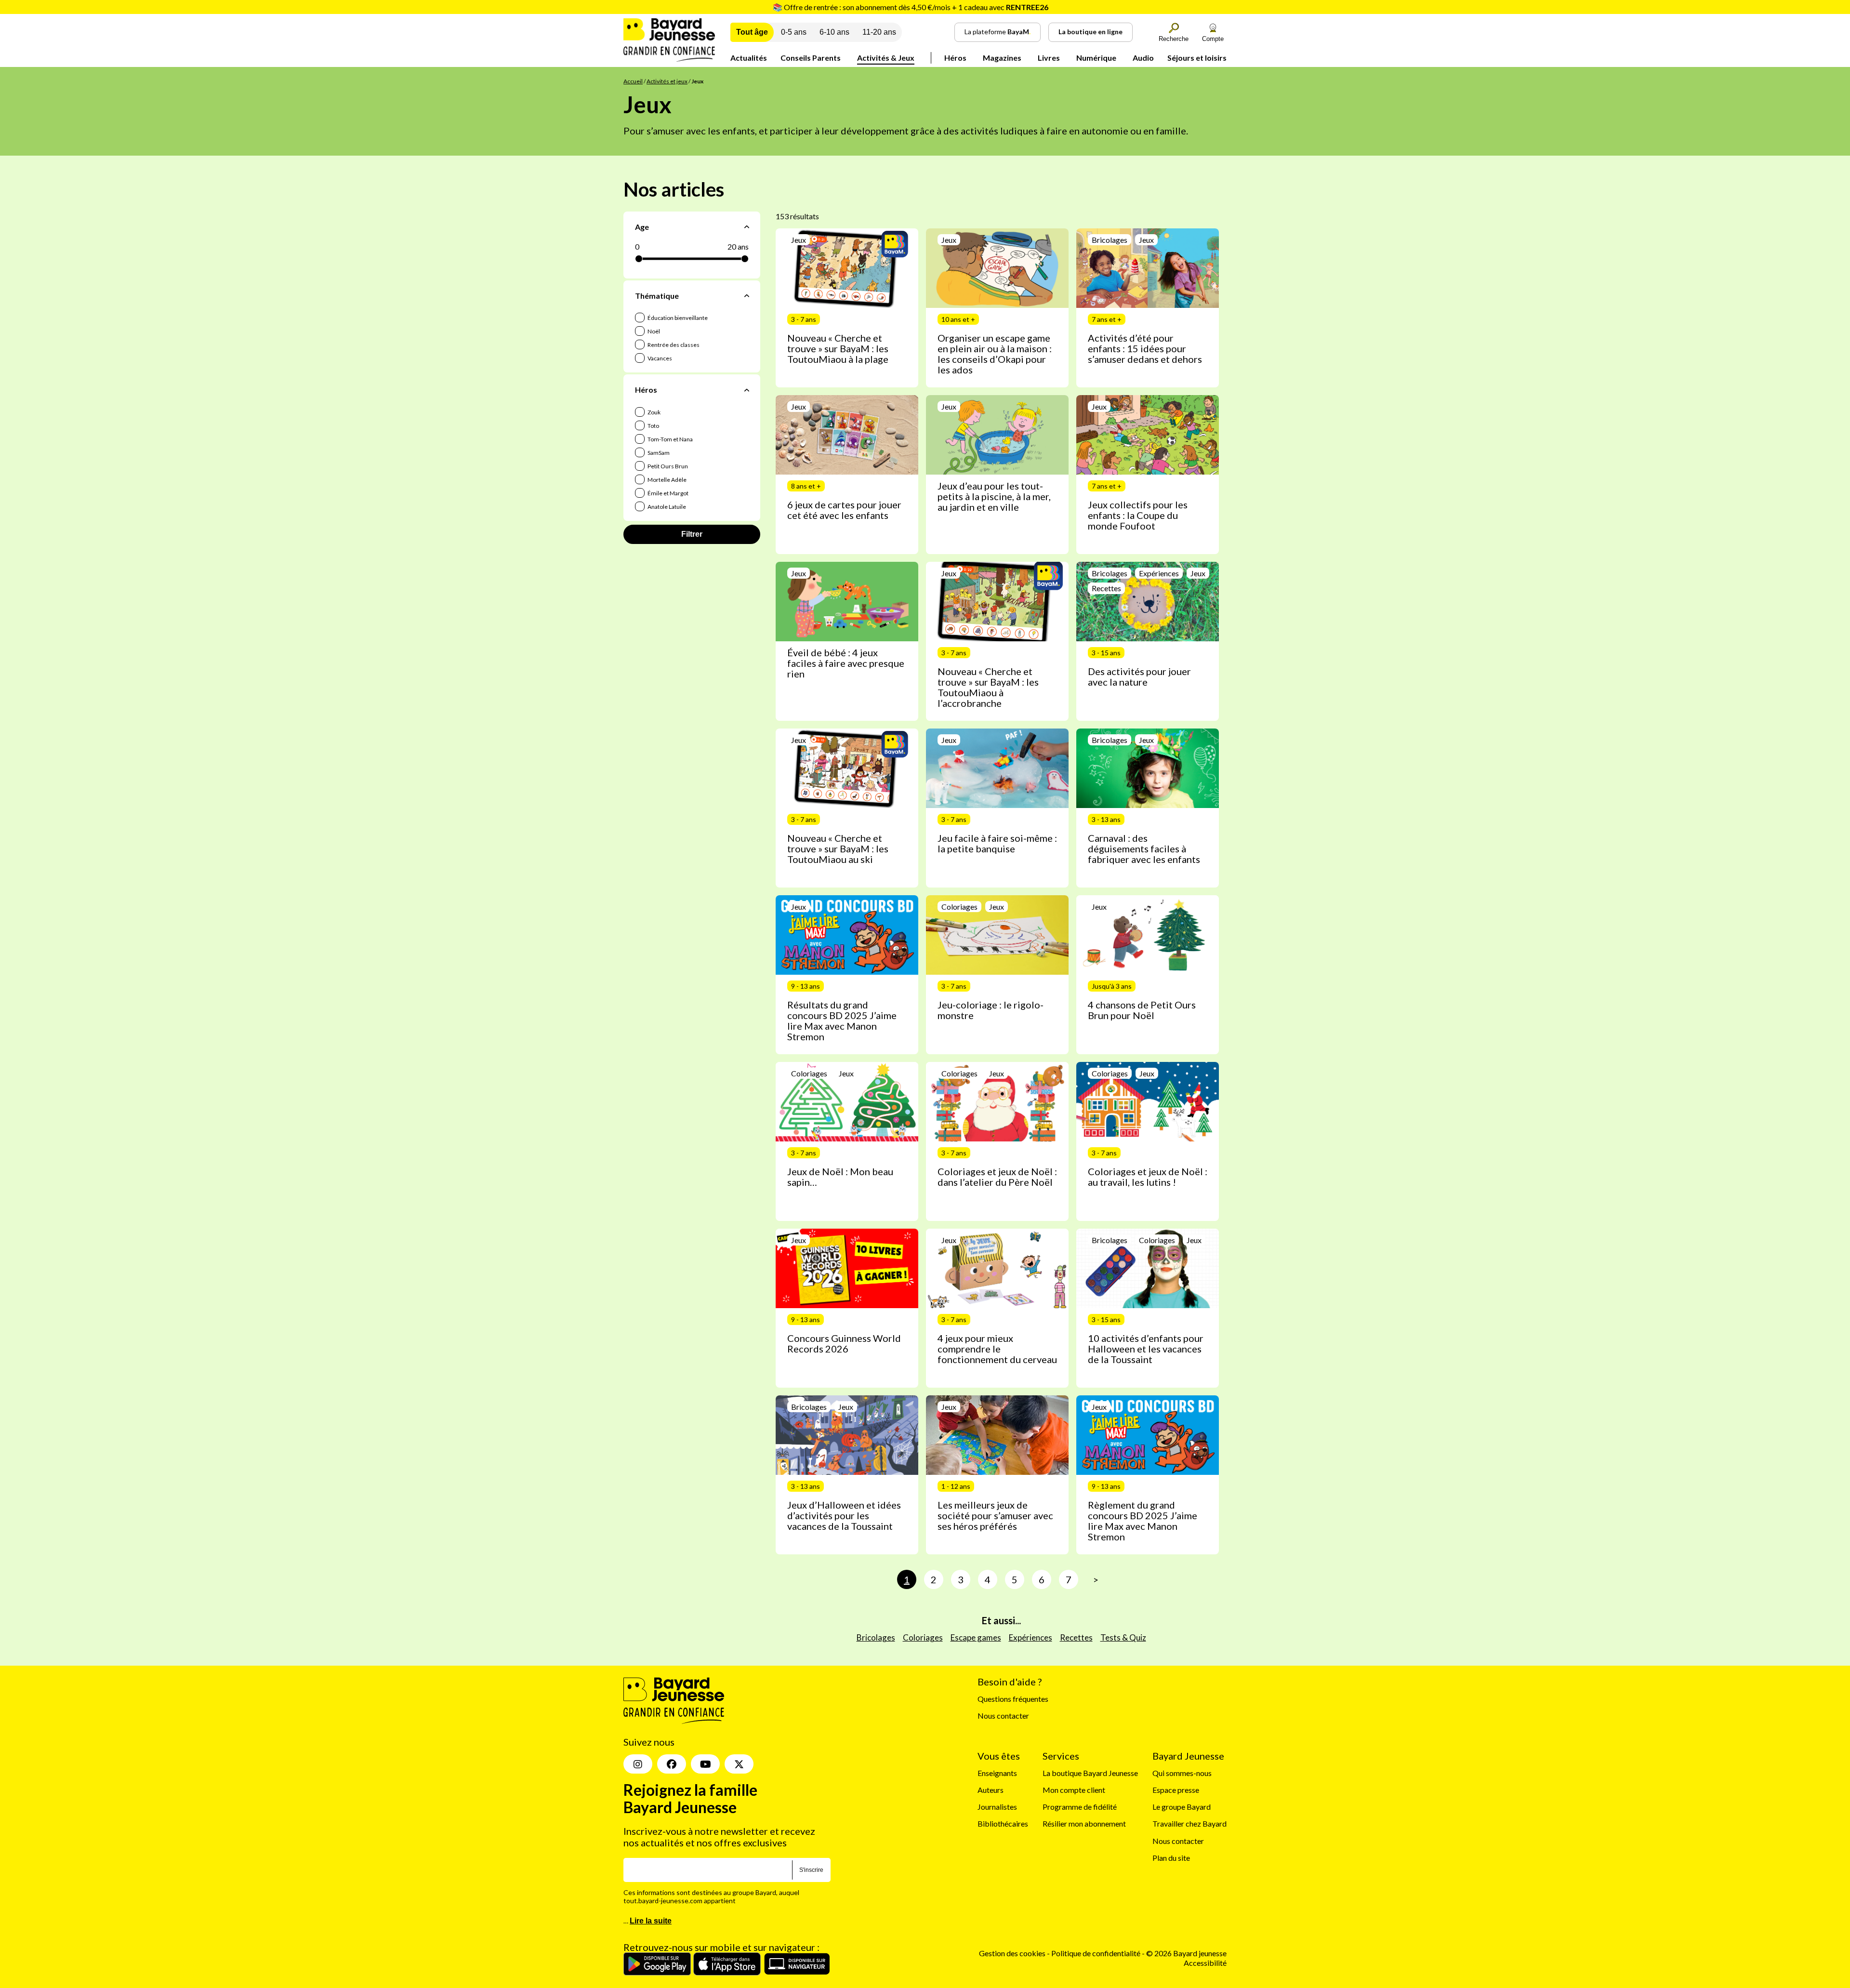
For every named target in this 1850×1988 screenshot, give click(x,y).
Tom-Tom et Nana (670, 439)
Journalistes (997, 1807)
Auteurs (991, 1790)
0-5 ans (794, 32)
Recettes (1076, 1637)
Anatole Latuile (666, 507)
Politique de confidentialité (1097, 1953)
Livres (1049, 58)
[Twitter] (739, 1764)
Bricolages (876, 1637)
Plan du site (1171, 1857)
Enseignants (997, 1772)
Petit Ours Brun (667, 466)
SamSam (658, 453)
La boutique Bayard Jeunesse (1090, 1772)
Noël (653, 331)
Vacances (659, 358)
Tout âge (752, 32)
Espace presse (1176, 1790)
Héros (955, 58)
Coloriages (923, 1637)
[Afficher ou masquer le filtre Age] (747, 227)
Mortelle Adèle (667, 480)
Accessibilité (1205, 1962)
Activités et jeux (667, 81)
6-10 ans (834, 32)
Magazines (1002, 58)
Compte (1213, 39)
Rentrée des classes (673, 345)
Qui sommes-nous (1182, 1772)
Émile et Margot (667, 493)
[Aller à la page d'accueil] (669, 59)
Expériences (1031, 1637)
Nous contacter (1003, 1716)
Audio (1143, 58)
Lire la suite (651, 1921)
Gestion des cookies (1012, 1953)
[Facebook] (672, 1764)
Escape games (976, 1637)
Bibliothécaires (1003, 1823)
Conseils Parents (811, 58)
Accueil (633, 81)
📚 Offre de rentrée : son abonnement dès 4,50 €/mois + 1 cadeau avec (911, 7)
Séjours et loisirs (1197, 58)
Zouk (654, 412)
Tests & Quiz (1123, 1637)
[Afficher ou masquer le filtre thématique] (747, 296)
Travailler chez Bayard (1189, 1823)
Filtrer (692, 534)
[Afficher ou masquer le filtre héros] (747, 390)
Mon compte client (1074, 1790)
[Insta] (638, 1764)
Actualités (749, 58)
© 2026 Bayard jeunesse (1186, 1953)
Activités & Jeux (886, 58)
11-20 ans (879, 32)
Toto (653, 426)
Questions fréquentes (1013, 1699)
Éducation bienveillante (677, 318)
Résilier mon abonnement (1084, 1823)
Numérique (1096, 58)
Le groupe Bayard (1182, 1807)
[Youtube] (705, 1764)
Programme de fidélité (1080, 1807)
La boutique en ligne (1090, 32)
